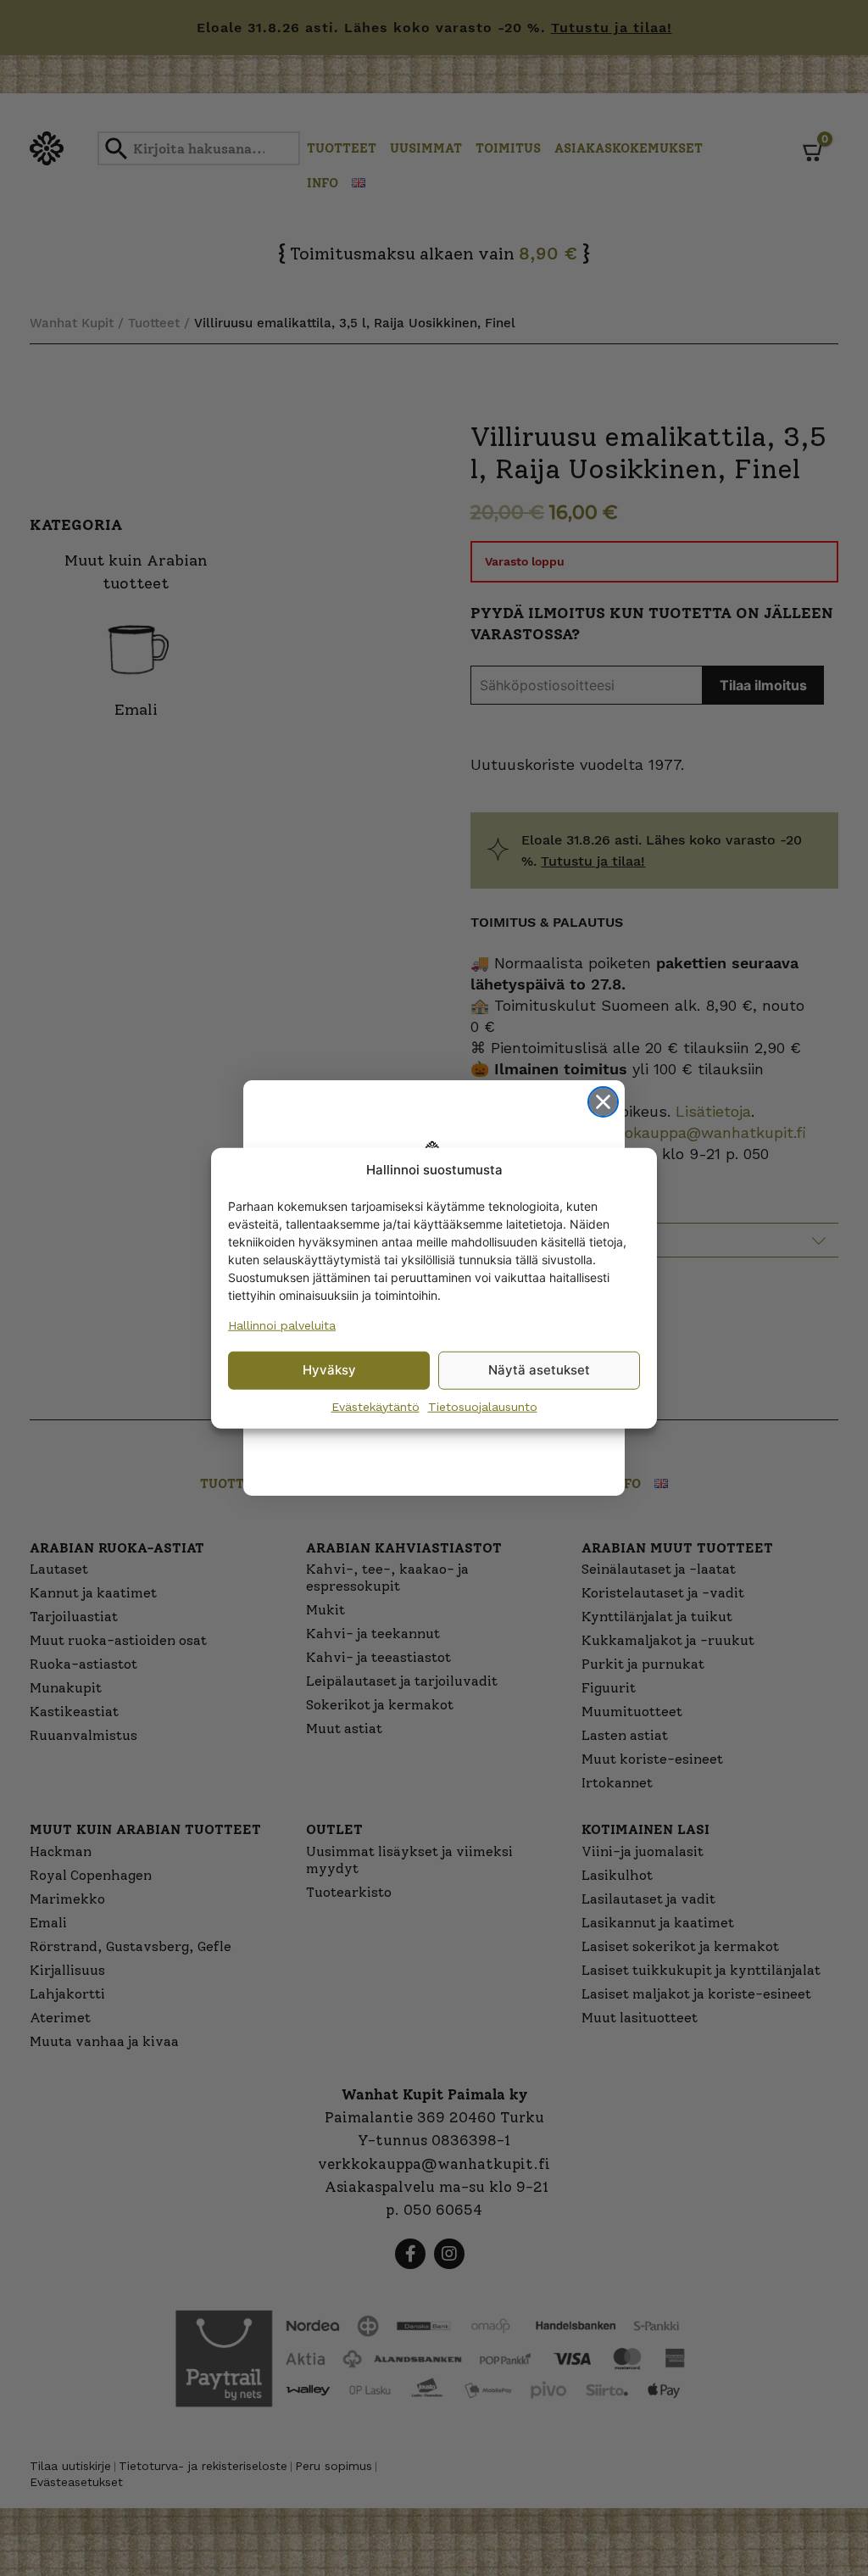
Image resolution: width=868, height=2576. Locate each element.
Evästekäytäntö (376, 1406)
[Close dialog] (603, 1102)
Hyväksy (329, 1370)
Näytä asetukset (539, 1370)
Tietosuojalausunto (483, 1406)
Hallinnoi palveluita (282, 1324)
